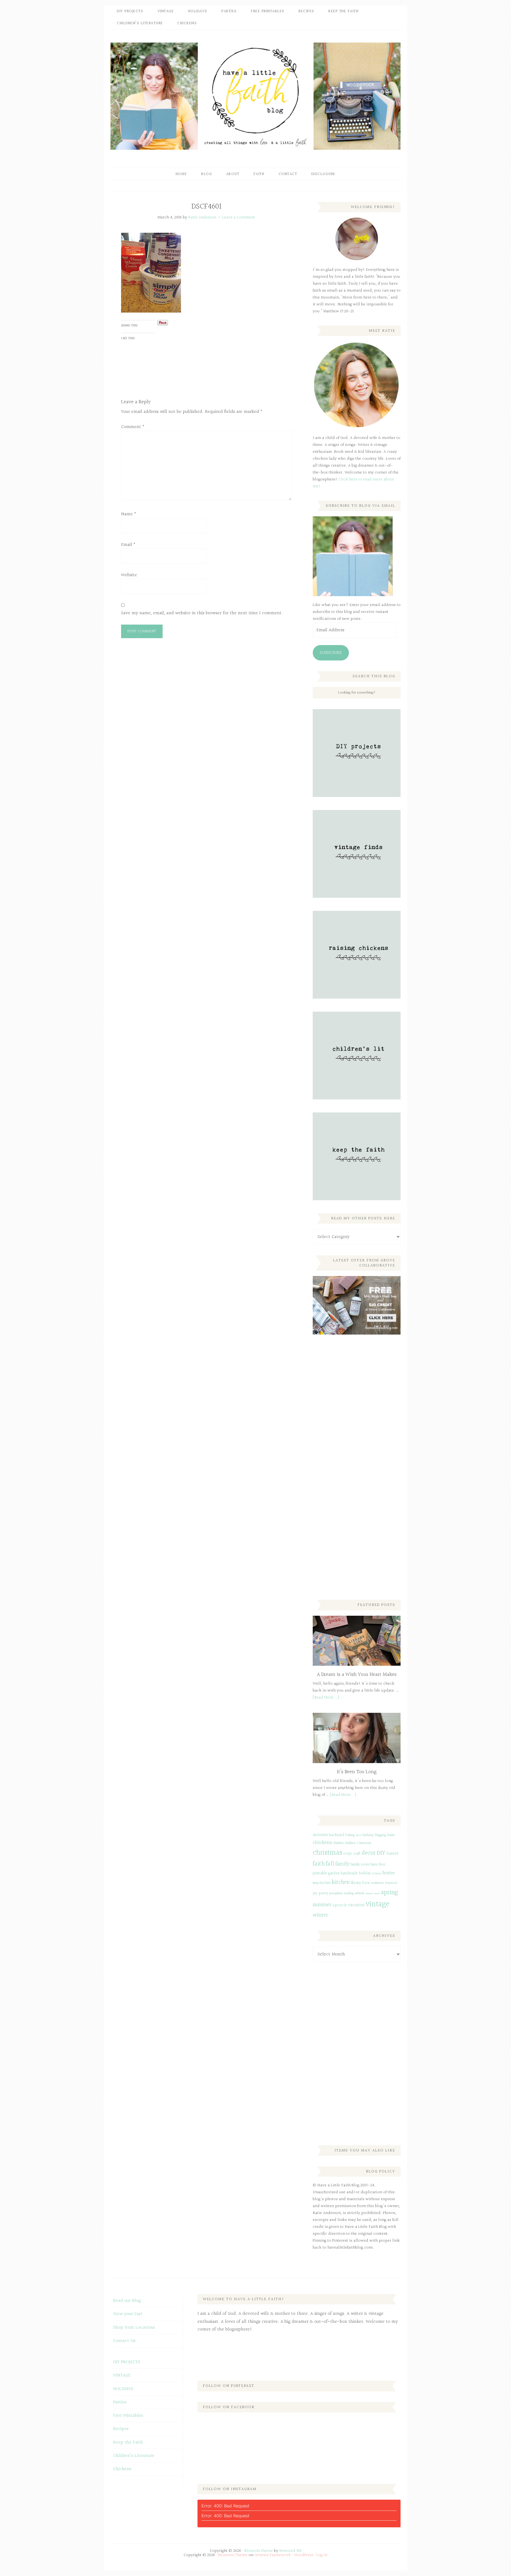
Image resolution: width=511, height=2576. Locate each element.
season (369, 1894)
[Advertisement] (353, 1427)
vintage (378, 1904)
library (356, 1883)
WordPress (304, 2555)
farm (374, 1865)
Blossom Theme (233, 2555)
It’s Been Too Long (357, 1772)
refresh (360, 1893)
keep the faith (322, 1883)
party (323, 1893)
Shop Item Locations (134, 2327)
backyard (337, 1835)
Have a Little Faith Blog (256, 96)
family (342, 1864)
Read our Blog (127, 2301)
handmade (349, 1873)
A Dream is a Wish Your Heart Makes (357, 1675)
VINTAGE (122, 2375)
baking (350, 1835)
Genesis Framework (273, 2555)
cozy (348, 1854)
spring (390, 1892)
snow (377, 1894)
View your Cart (128, 2314)
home (389, 1873)
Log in (322, 2555)
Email (128, 545)
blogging (380, 1835)
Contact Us (124, 2341)
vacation (356, 1905)
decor (369, 1853)
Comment (133, 427)
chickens (322, 1843)
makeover (377, 1883)
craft (357, 1854)
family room (360, 1865)
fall (330, 1864)
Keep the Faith (128, 2442)
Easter (392, 1853)
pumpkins (336, 1893)
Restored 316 (290, 2551)
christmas (327, 1853)
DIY (381, 1853)
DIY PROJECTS (127, 2362)
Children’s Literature (134, 2456)
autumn (320, 1835)
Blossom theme (259, 2551)
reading (349, 1893)
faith (319, 1864)
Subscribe (331, 653)
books (391, 1835)
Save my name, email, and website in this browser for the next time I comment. (202, 613)
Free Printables (128, 2415)
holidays (377, 1874)
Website (129, 575)
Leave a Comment (239, 217)
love (366, 1883)
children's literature (358, 1843)
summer (322, 1905)
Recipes (121, 2429)
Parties (120, 2402)
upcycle (340, 1905)
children (339, 1843)
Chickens (122, 2469)
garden (334, 1873)
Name (129, 514)
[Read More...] (326, 1698)
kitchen (341, 1882)
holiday (365, 1873)
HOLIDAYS (123, 2389)
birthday (368, 1835)
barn (358, 1835)
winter (320, 1915)
